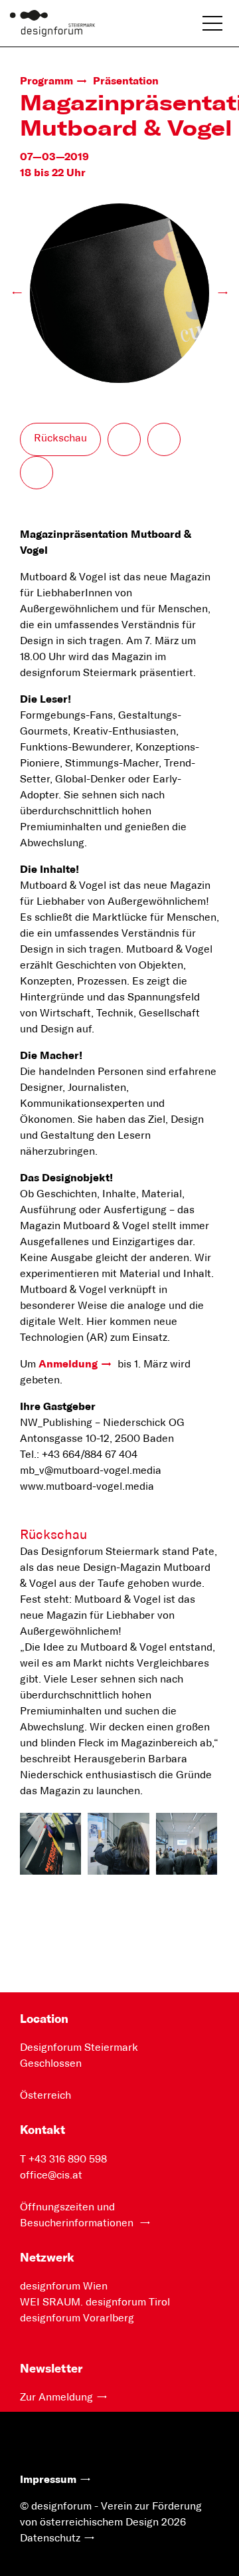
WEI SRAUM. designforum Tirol (95, 2302)
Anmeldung (68, 1364)
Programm (46, 81)
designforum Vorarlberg (77, 2318)
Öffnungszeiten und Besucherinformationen (78, 2215)
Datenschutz (50, 2538)
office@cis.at (51, 2175)
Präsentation (126, 81)
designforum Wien (64, 2286)
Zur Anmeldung (56, 2397)
